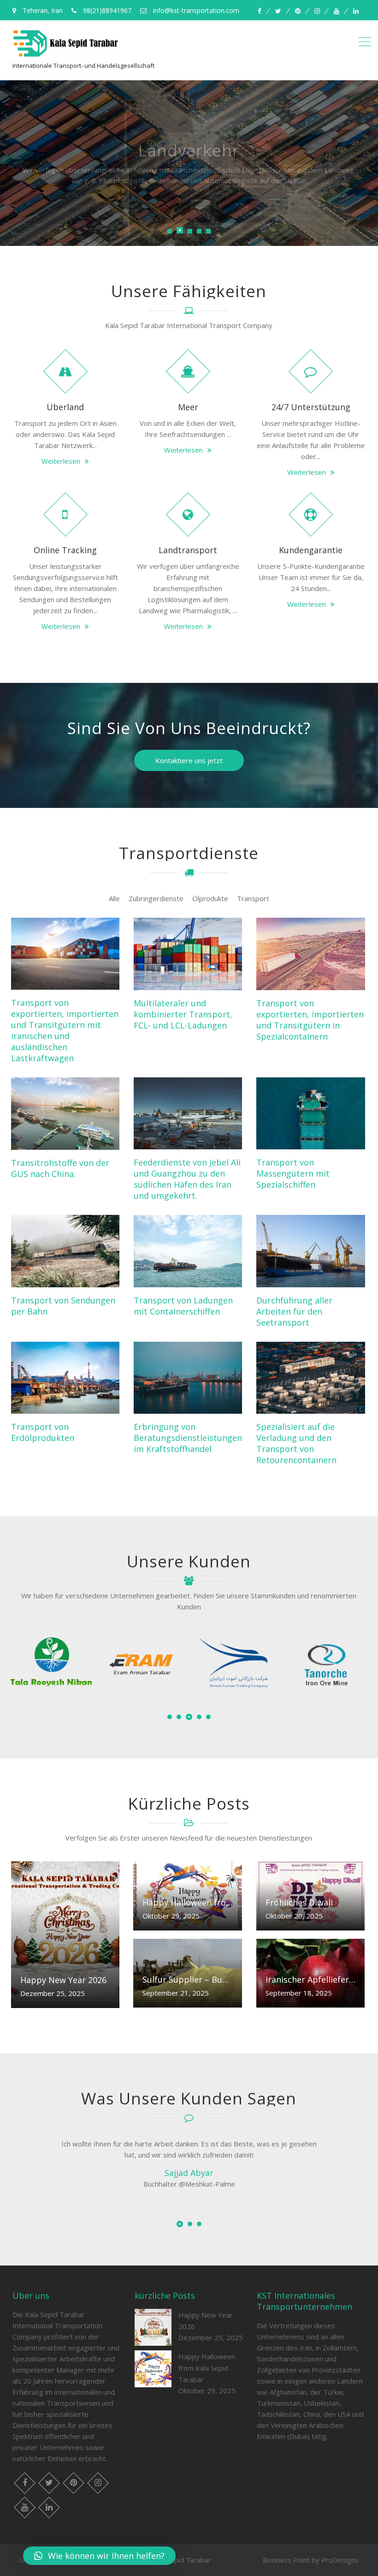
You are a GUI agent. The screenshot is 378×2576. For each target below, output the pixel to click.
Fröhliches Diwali (299, 1902)
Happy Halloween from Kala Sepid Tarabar (187, 1902)
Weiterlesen (61, 461)
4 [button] (198, 1717)
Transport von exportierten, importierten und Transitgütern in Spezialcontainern (310, 1020)
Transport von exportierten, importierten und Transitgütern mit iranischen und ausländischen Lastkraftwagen (65, 1030)
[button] (99, 2556)
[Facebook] (260, 11)
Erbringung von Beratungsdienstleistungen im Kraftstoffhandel (188, 1438)
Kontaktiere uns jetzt (189, 760)
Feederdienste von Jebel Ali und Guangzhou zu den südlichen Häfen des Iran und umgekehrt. (187, 1179)
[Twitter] (278, 11)
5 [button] (208, 1717)
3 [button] (188, 1717)
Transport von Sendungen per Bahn (63, 1306)
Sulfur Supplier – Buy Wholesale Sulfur (187, 1979)
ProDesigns (340, 2560)
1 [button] (170, 1717)
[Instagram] (317, 11)
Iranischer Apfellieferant (310, 1979)
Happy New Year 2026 (63, 1980)
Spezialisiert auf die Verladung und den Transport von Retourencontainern (296, 1443)
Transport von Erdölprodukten (43, 1432)
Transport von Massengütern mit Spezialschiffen (293, 1173)
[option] (51, 1667)
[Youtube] (337, 11)
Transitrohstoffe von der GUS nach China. (60, 1168)
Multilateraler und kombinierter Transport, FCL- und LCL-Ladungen (183, 1014)
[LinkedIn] (356, 11)
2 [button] (179, 1717)
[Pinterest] (298, 11)
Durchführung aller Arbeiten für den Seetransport (294, 1311)
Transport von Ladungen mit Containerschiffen (183, 1306)
